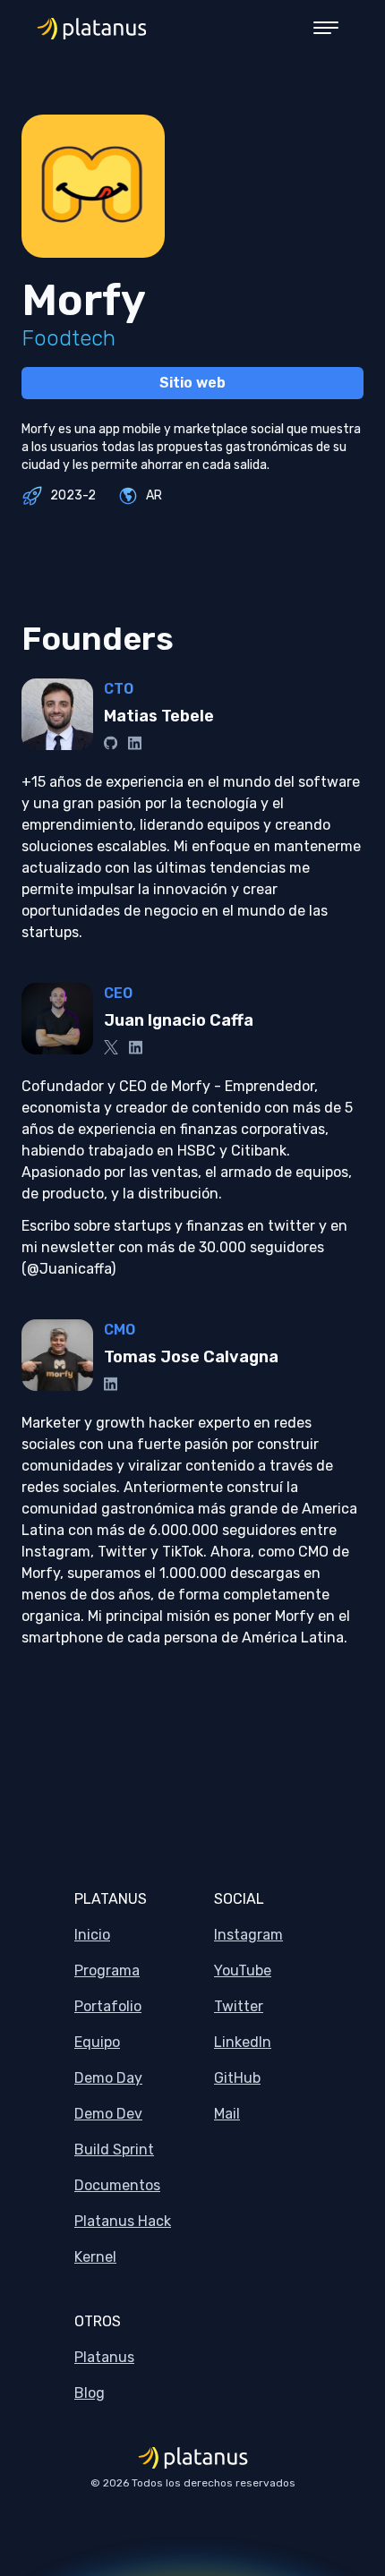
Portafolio (108, 2006)
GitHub (237, 2078)
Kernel (95, 2257)
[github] (111, 743)
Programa (107, 1970)
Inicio (92, 1935)
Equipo (97, 2042)
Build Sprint (114, 2150)
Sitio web (192, 383)
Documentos (117, 2185)
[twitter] (111, 1047)
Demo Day (108, 2078)
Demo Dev (108, 2114)
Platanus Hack (123, 2221)
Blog (90, 2393)
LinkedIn (243, 2042)
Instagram (248, 1935)
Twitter (239, 2006)
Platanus (104, 2357)
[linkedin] (135, 743)
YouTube (243, 1970)
